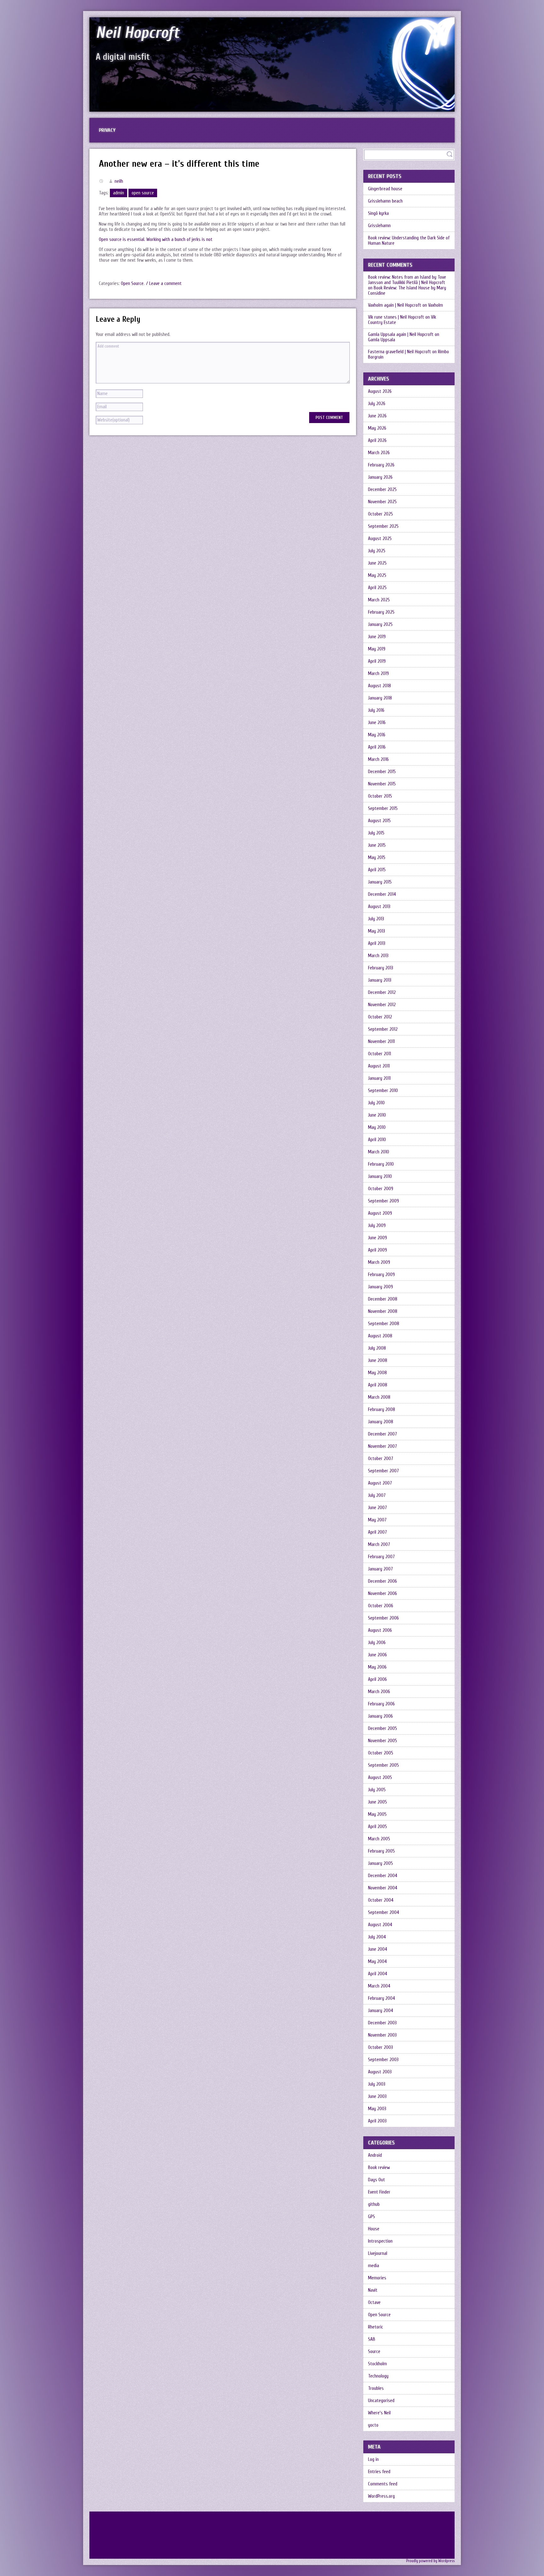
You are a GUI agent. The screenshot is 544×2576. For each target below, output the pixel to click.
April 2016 (377, 747)
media (374, 2266)
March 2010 (379, 1152)
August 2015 (379, 821)
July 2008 (377, 1348)
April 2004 (378, 1974)
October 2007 (381, 1459)
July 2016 (376, 710)
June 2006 (377, 1655)
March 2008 (379, 1397)
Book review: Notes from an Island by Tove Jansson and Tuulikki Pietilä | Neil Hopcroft (407, 280)
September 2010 (383, 1091)
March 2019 (378, 674)
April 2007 (377, 1532)
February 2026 (381, 465)
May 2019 (377, 649)
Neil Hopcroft (137, 33)
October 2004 (381, 1900)
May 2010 (377, 1127)
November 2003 (382, 2035)
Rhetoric (376, 2327)
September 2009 (383, 1201)
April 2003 (377, 2121)
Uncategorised (381, 2401)
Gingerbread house (385, 189)
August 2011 (379, 1066)
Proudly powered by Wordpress (430, 2561)
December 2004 (383, 1876)
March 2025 (379, 600)
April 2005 (377, 1827)
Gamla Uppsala (382, 340)
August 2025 (380, 539)
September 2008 (384, 1324)
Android (375, 2155)
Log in (373, 2459)
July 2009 (377, 1226)
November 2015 (382, 784)
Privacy (107, 130)
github (374, 2204)
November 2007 (382, 1446)
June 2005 (377, 1802)
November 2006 (382, 1594)
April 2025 (377, 588)
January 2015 (380, 882)
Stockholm (377, 2364)
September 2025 (383, 526)
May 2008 (377, 1373)
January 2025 (380, 624)
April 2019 (377, 661)
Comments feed (383, 2484)
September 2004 (384, 1912)
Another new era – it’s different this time (179, 164)
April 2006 (377, 1679)
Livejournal (378, 2253)
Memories (377, 2278)
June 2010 (377, 1115)
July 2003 (377, 2084)
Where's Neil (379, 2413)
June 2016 (377, 723)
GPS (371, 2217)
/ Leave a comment (164, 284)
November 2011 (381, 1042)
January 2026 (380, 477)
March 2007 (379, 1544)
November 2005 (382, 1741)
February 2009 (381, 1275)
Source (374, 2352)
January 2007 (380, 1569)
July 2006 (377, 1643)
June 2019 (377, 637)
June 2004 (378, 1949)
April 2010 (377, 1140)
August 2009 (380, 1213)
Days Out (377, 2180)
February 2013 (381, 968)
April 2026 (377, 440)
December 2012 (382, 992)
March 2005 (379, 1839)
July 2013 (376, 919)
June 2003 (377, 2096)
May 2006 (377, 1667)
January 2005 (380, 1863)
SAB (372, 2339)
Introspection (380, 2241)
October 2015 (380, 796)
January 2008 (381, 1422)
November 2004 (383, 1888)
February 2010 (381, 1164)
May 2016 (377, 735)
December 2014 (382, 894)
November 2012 (382, 1005)
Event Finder (379, 2192)
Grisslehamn (379, 226)
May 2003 (377, 2109)
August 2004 (380, 1925)
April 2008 (378, 1385)
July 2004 (377, 1937)
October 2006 (381, 1606)
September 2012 (383, 1029)
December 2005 (382, 1728)
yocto (373, 2425)
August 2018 (380, 686)
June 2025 (377, 563)
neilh (119, 181)
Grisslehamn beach (385, 201)
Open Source (132, 284)
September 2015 (383, 808)
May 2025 (377, 575)
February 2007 (381, 1557)
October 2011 (380, 1054)
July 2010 (376, 1103)
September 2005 (383, 1765)
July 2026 (377, 404)
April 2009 (377, 1250)
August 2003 (380, 2072)
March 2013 (378, 956)
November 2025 (382, 502)
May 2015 (377, 858)
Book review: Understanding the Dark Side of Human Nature (409, 241)
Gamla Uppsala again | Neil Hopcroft (401, 335)
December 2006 (382, 1581)
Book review (379, 2168)
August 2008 (380, 1336)
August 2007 (380, 1483)
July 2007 (377, 1495)
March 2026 (379, 453)
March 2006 (379, 1692)
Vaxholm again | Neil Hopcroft (395, 305)
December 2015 (382, 772)
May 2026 (377, 428)
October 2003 (380, 2047)
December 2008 (383, 1299)
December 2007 (382, 1434)
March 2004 (379, 1986)
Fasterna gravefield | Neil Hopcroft (399, 352)
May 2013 (377, 931)
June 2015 (377, 845)
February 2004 (382, 1998)
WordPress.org (381, 2496)
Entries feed (379, 2472)
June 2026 (377, 416)
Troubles (376, 2388)
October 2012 (380, 1017)
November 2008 (383, 1311)
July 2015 (376, 833)
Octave (374, 2303)
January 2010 (380, 1176)
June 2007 (377, 1508)
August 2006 (380, 1630)
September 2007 (383, 1471)
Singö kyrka (378, 213)
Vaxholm (436, 305)
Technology (378, 2376)
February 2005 (381, 1851)
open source (143, 193)
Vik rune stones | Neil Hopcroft (396, 317)
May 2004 (377, 1962)
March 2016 (378, 759)
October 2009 (381, 1189)
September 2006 (383, 1618)
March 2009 (379, 1262)
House (374, 2229)
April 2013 (377, 943)
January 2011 (379, 1078)
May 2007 (377, 1520)
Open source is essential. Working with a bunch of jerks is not (156, 240)
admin (119, 193)
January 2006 (380, 1716)
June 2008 (378, 1360)
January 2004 (381, 2011)
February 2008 (382, 1410)
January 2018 (380, 698)
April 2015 (377, 870)
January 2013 (380, 980)
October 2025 (380, 514)
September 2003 (383, 2060)
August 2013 (379, 907)
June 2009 (377, 1238)
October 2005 (381, 1753)
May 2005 (377, 1814)
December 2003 (382, 2023)
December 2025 (382, 490)
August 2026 (380, 391)
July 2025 (377, 551)
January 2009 (380, 1287)
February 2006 (381, 1704)
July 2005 (377, 1790)
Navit (373, 2290)
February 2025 (381, 612)
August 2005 (380, 1778)
